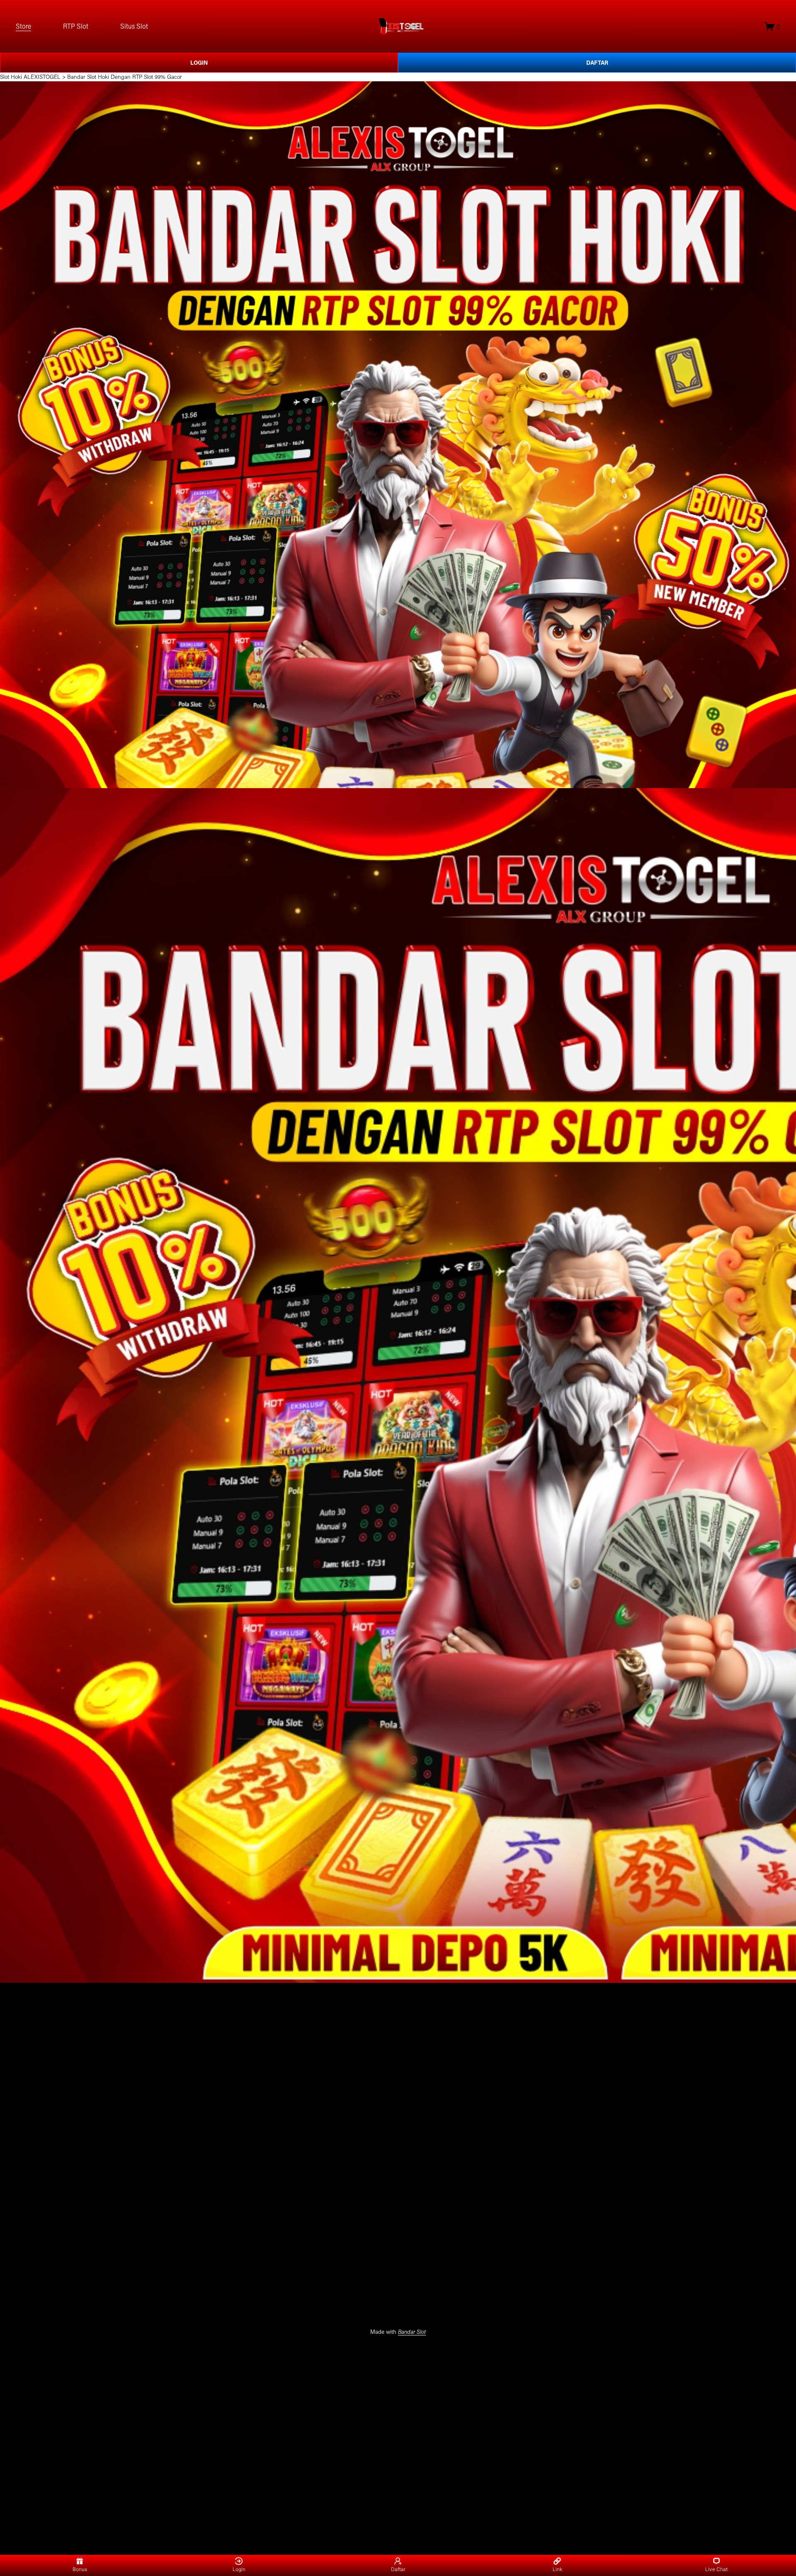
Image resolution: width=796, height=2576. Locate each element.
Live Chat (716, 2569)
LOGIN (199, 63)
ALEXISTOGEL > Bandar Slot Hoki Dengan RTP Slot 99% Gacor (103, 77)
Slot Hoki (11, 77)
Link (557, 2569)
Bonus (80, 2569)
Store (23, 26)
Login (239, 2569)
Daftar (398, 2569)
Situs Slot (134, 26)
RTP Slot (76, 26)
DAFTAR (597, 63)
